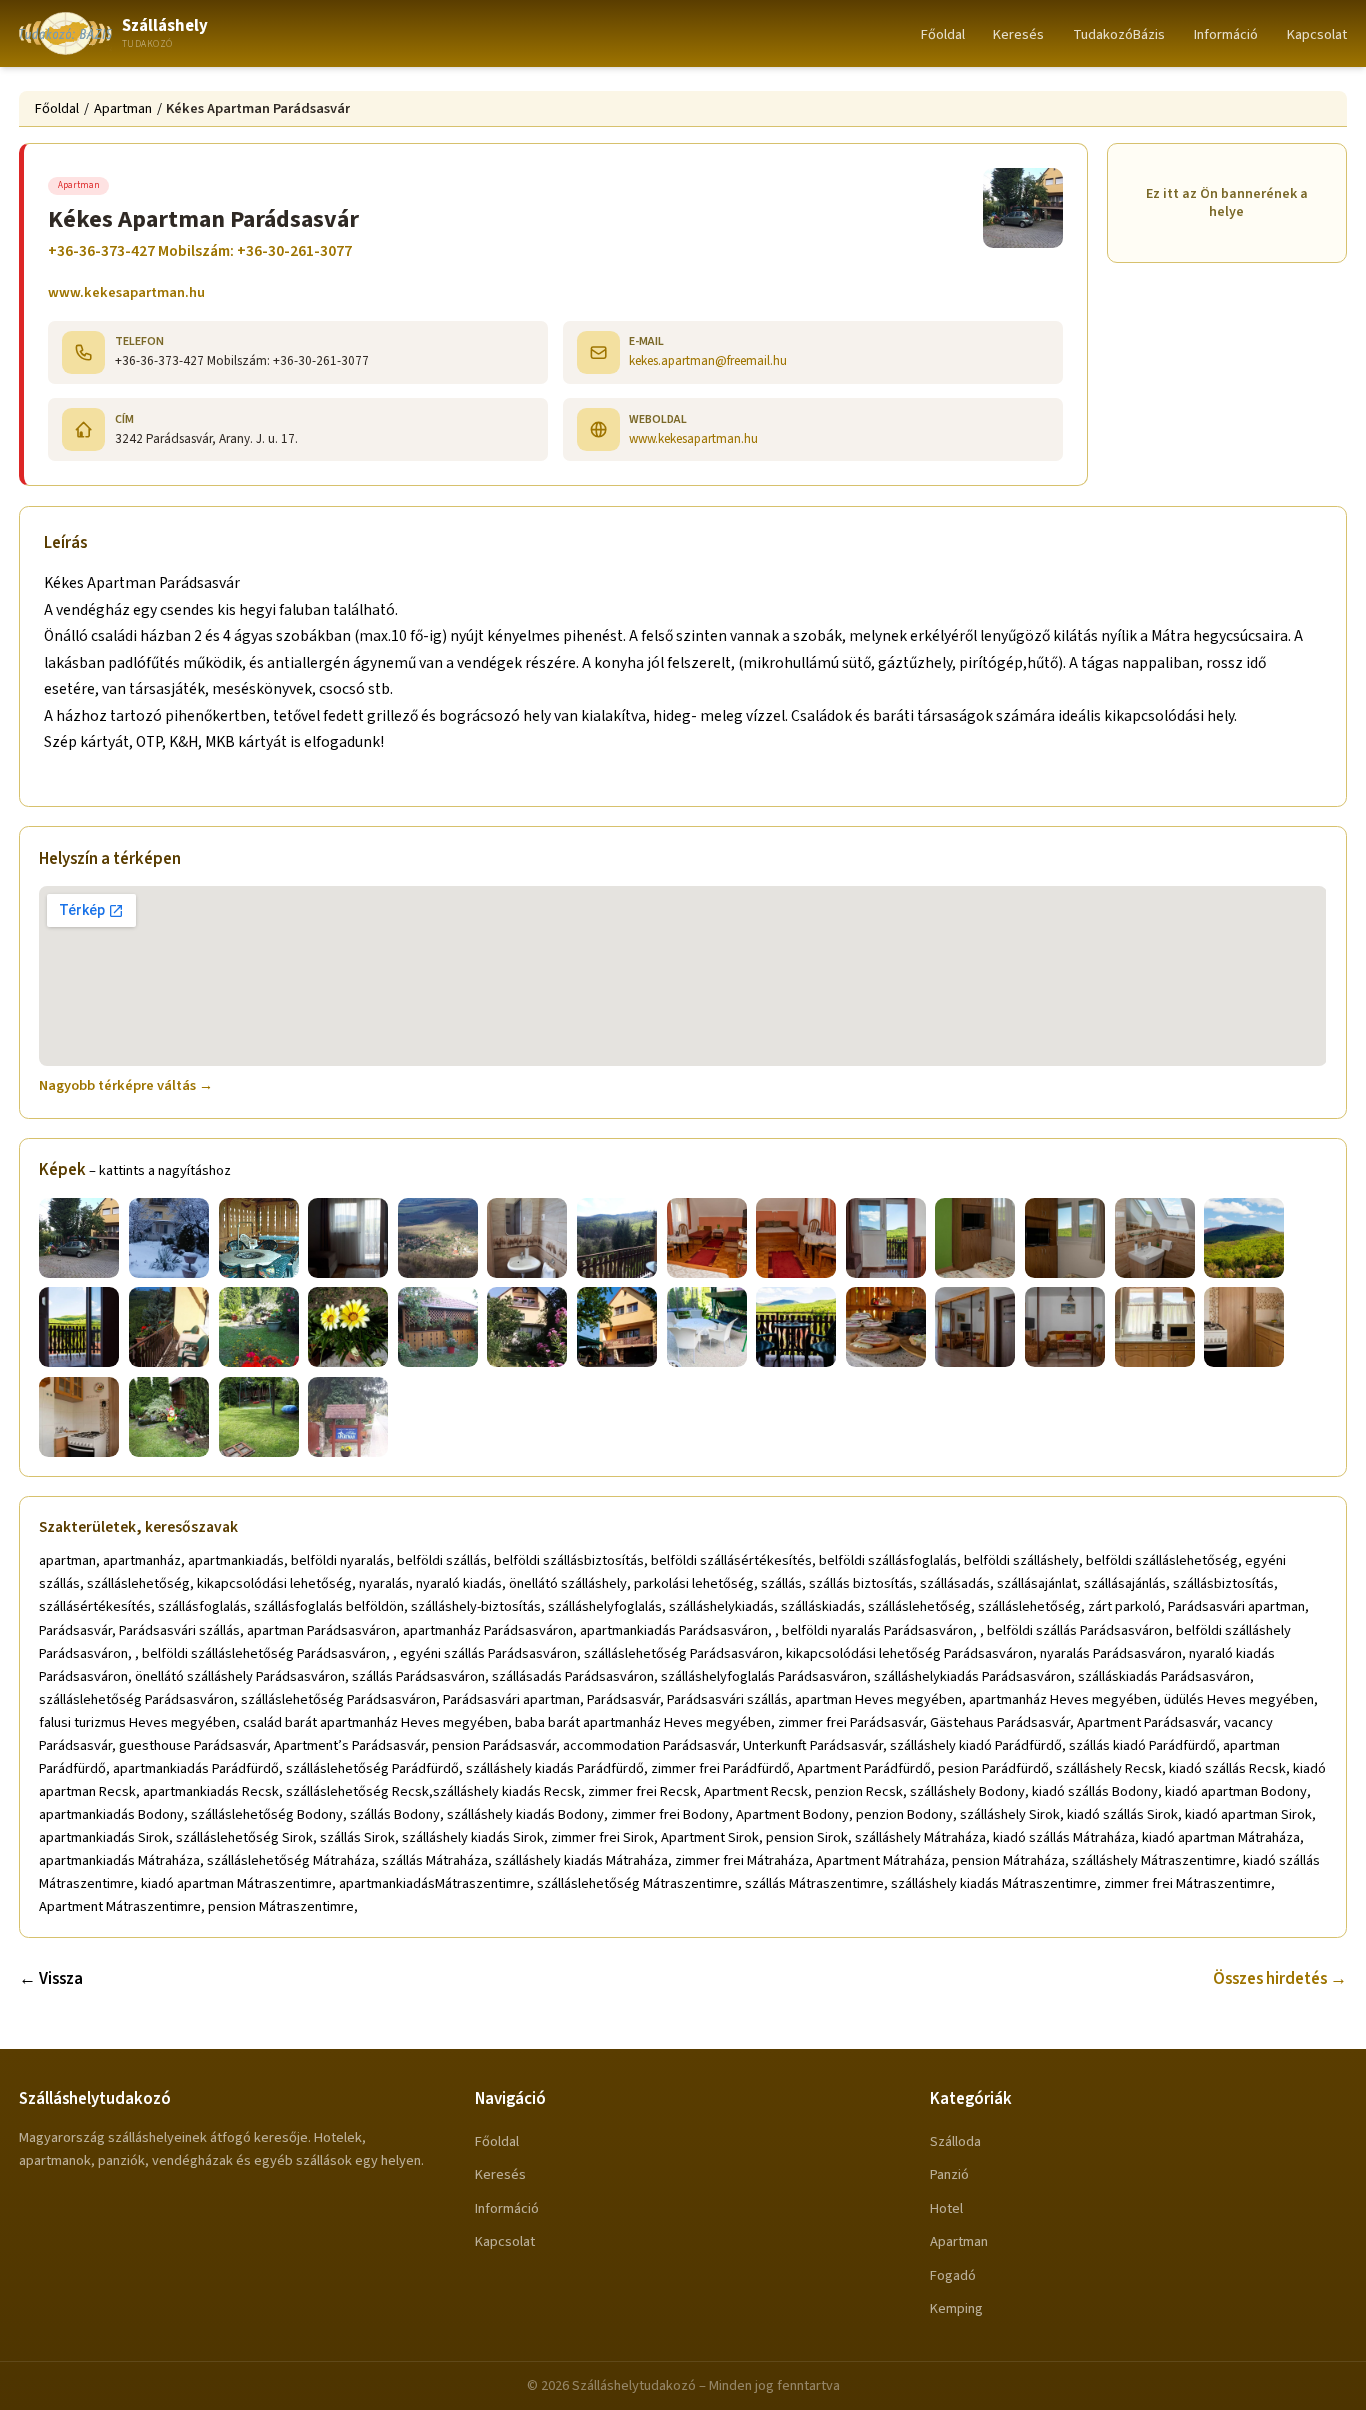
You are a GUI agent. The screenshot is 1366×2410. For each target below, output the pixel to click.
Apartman (123, 108)
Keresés (1018, 34)
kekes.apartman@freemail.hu (708, 360)
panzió (949, 2174)
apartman (959, 2241)
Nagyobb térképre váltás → (126, 1085)
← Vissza (51, 1979)
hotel (946, 2208)
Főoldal (943, 34)
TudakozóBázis (1119, 34)
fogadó (953, 2275)
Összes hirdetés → (1280, 1979)
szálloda (955, 2141)
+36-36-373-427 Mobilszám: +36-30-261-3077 (200, 251)
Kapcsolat (1317, 34)
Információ (1226, 34)
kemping (956, 2308)
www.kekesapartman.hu (126, 292)
